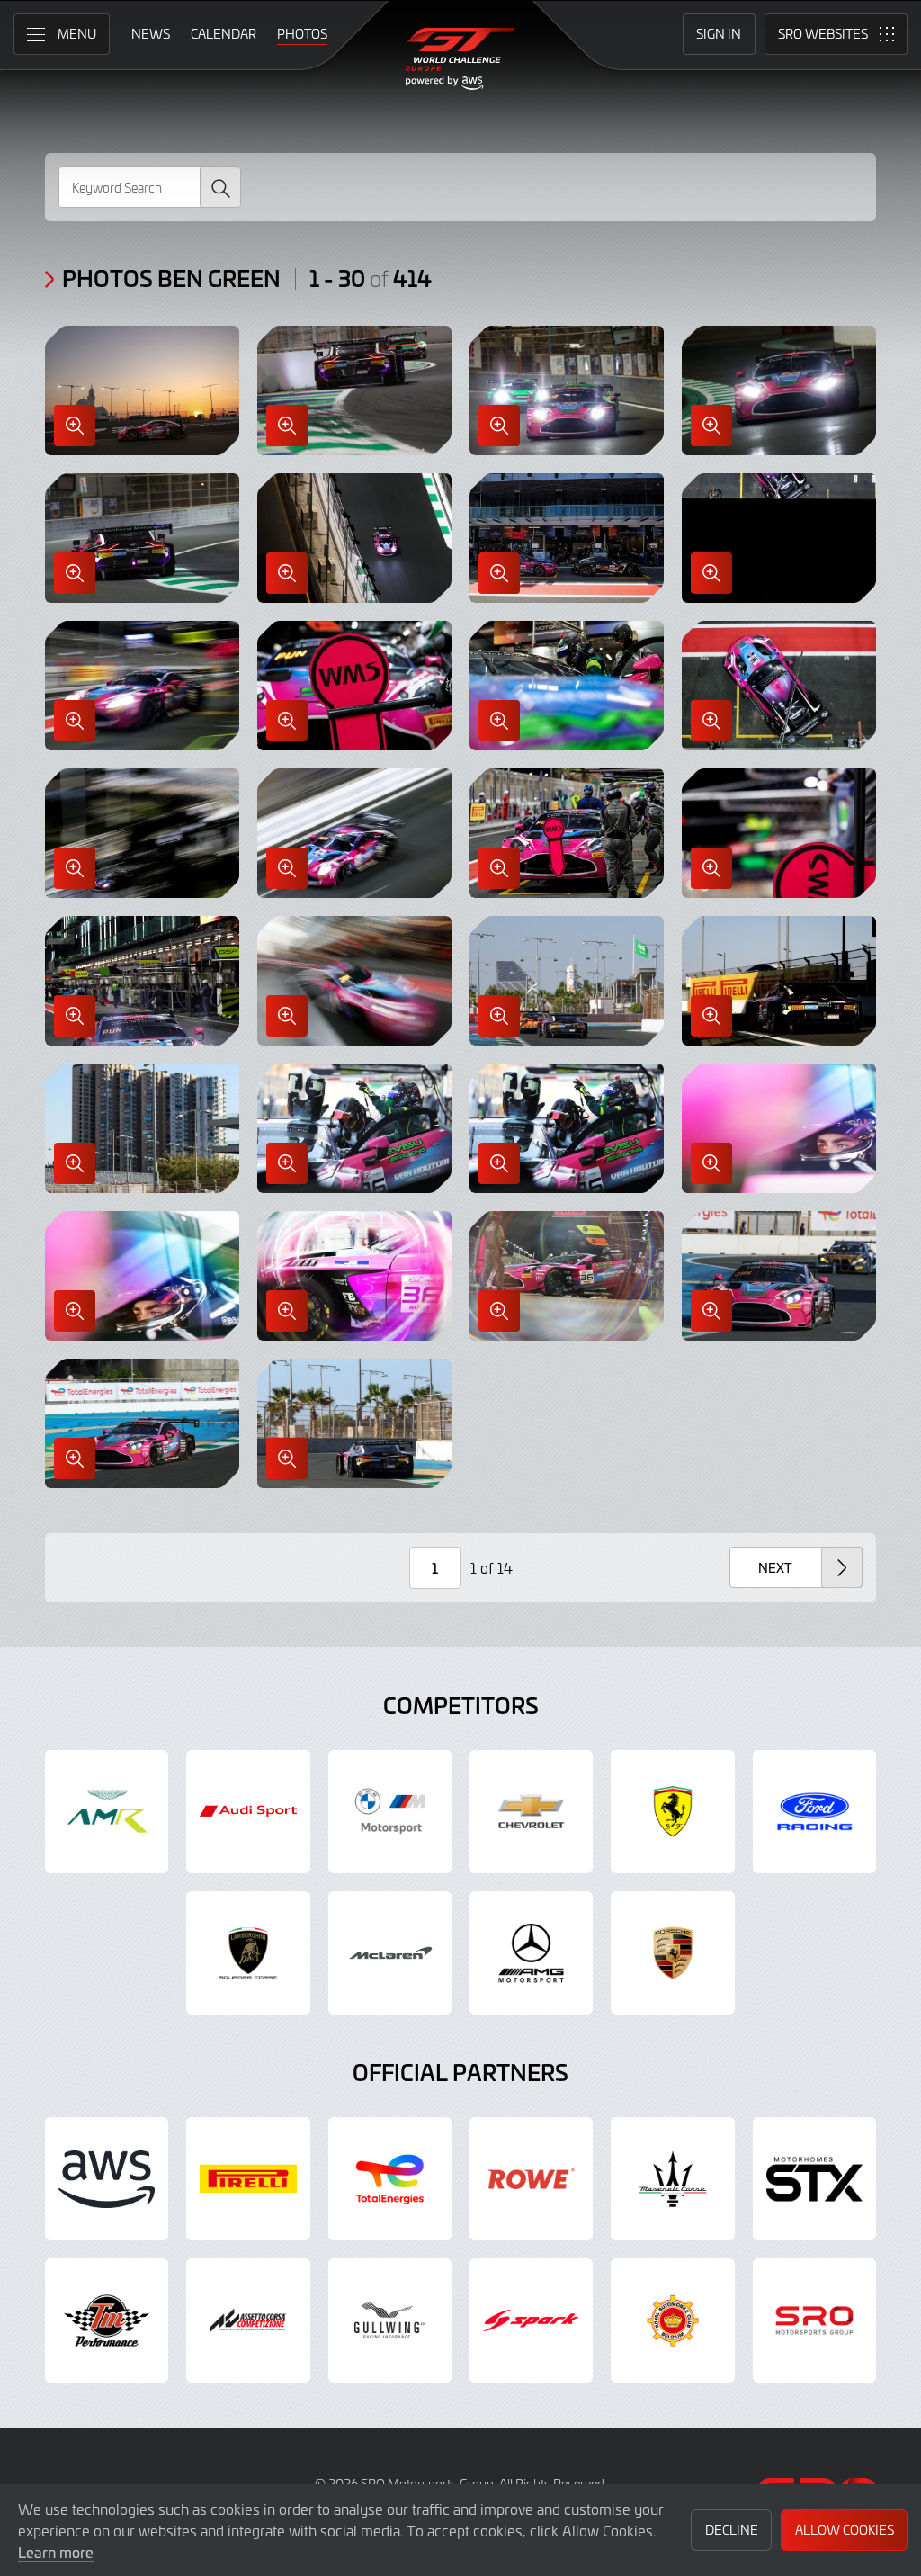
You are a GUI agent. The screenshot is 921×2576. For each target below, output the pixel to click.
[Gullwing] (390, 2320)
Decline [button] (732, 2530)
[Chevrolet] (531, 1812)
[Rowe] (531, 2179)
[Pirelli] (248, 2179)
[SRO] (814, 2320)
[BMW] (390, 1812)
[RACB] (672, 2320)
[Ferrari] (672, 1812)
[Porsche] (672, 1953)
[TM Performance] (107, 2320)
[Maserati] (672, 2179)
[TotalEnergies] (390, 2179)
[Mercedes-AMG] (531, 1953)
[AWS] (107, 2179)
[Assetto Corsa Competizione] (248, 2320)
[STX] (814, 2179)
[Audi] (248, 1812)
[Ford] (814, 1812)
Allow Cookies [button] (845, 2530)
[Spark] (531, 2320)
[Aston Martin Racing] (107, 1812)
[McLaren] (390, 1953)
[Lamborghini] (248, 1953)
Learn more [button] (56, 2552)
